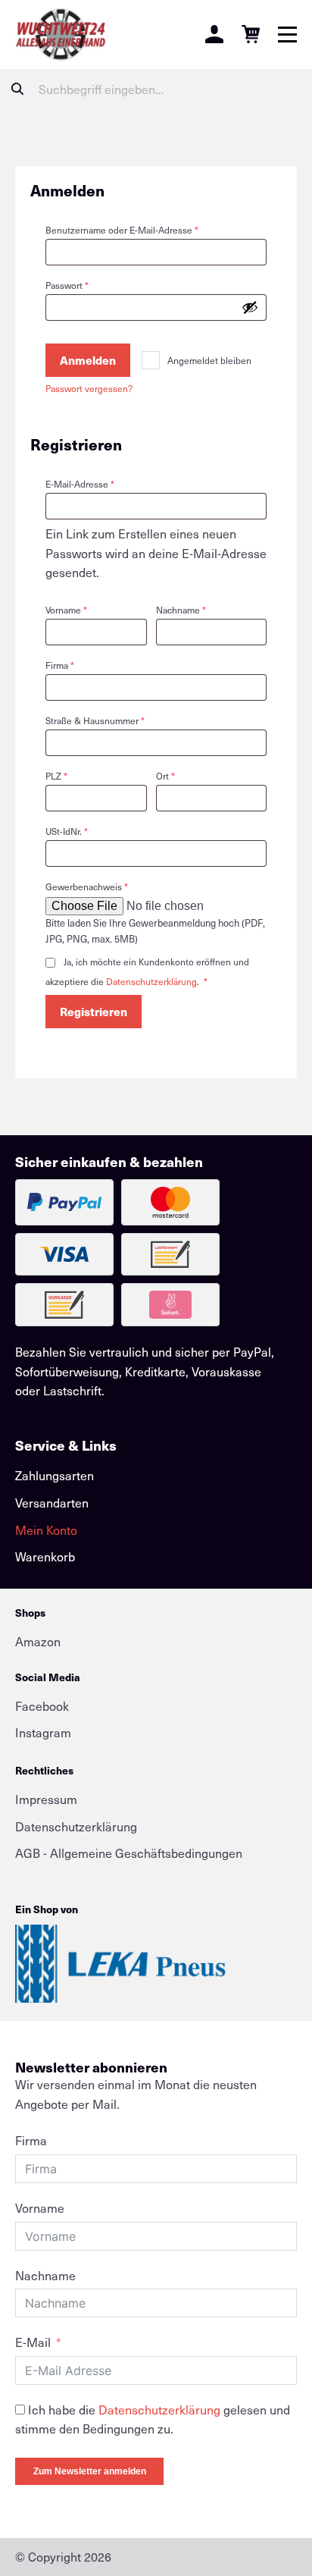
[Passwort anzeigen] (250, 307)
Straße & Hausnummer (95, 720)
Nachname (181, 610)
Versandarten (52, 1503)
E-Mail (33, 2342)
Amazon (38, 1641)
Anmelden (88, 360)
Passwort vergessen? (89, 388)
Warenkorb (45, 1556)
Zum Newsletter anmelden (90, 2471)
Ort (165, 776)
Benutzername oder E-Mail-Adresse (145, 229)
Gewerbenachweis (87, 886)
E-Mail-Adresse (103, 483)
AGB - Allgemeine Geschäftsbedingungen (129, 1853)
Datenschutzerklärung (151, 981)
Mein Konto (46, 1530)
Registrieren (94, 1011)
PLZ (56, 776)
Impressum (46, 1799)
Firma (60, 665)
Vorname (66, 610)
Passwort (90, 285)
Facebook (42, 1706)
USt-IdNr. (67, 831)
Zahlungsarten (55, 1475)
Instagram (43, 1732)
